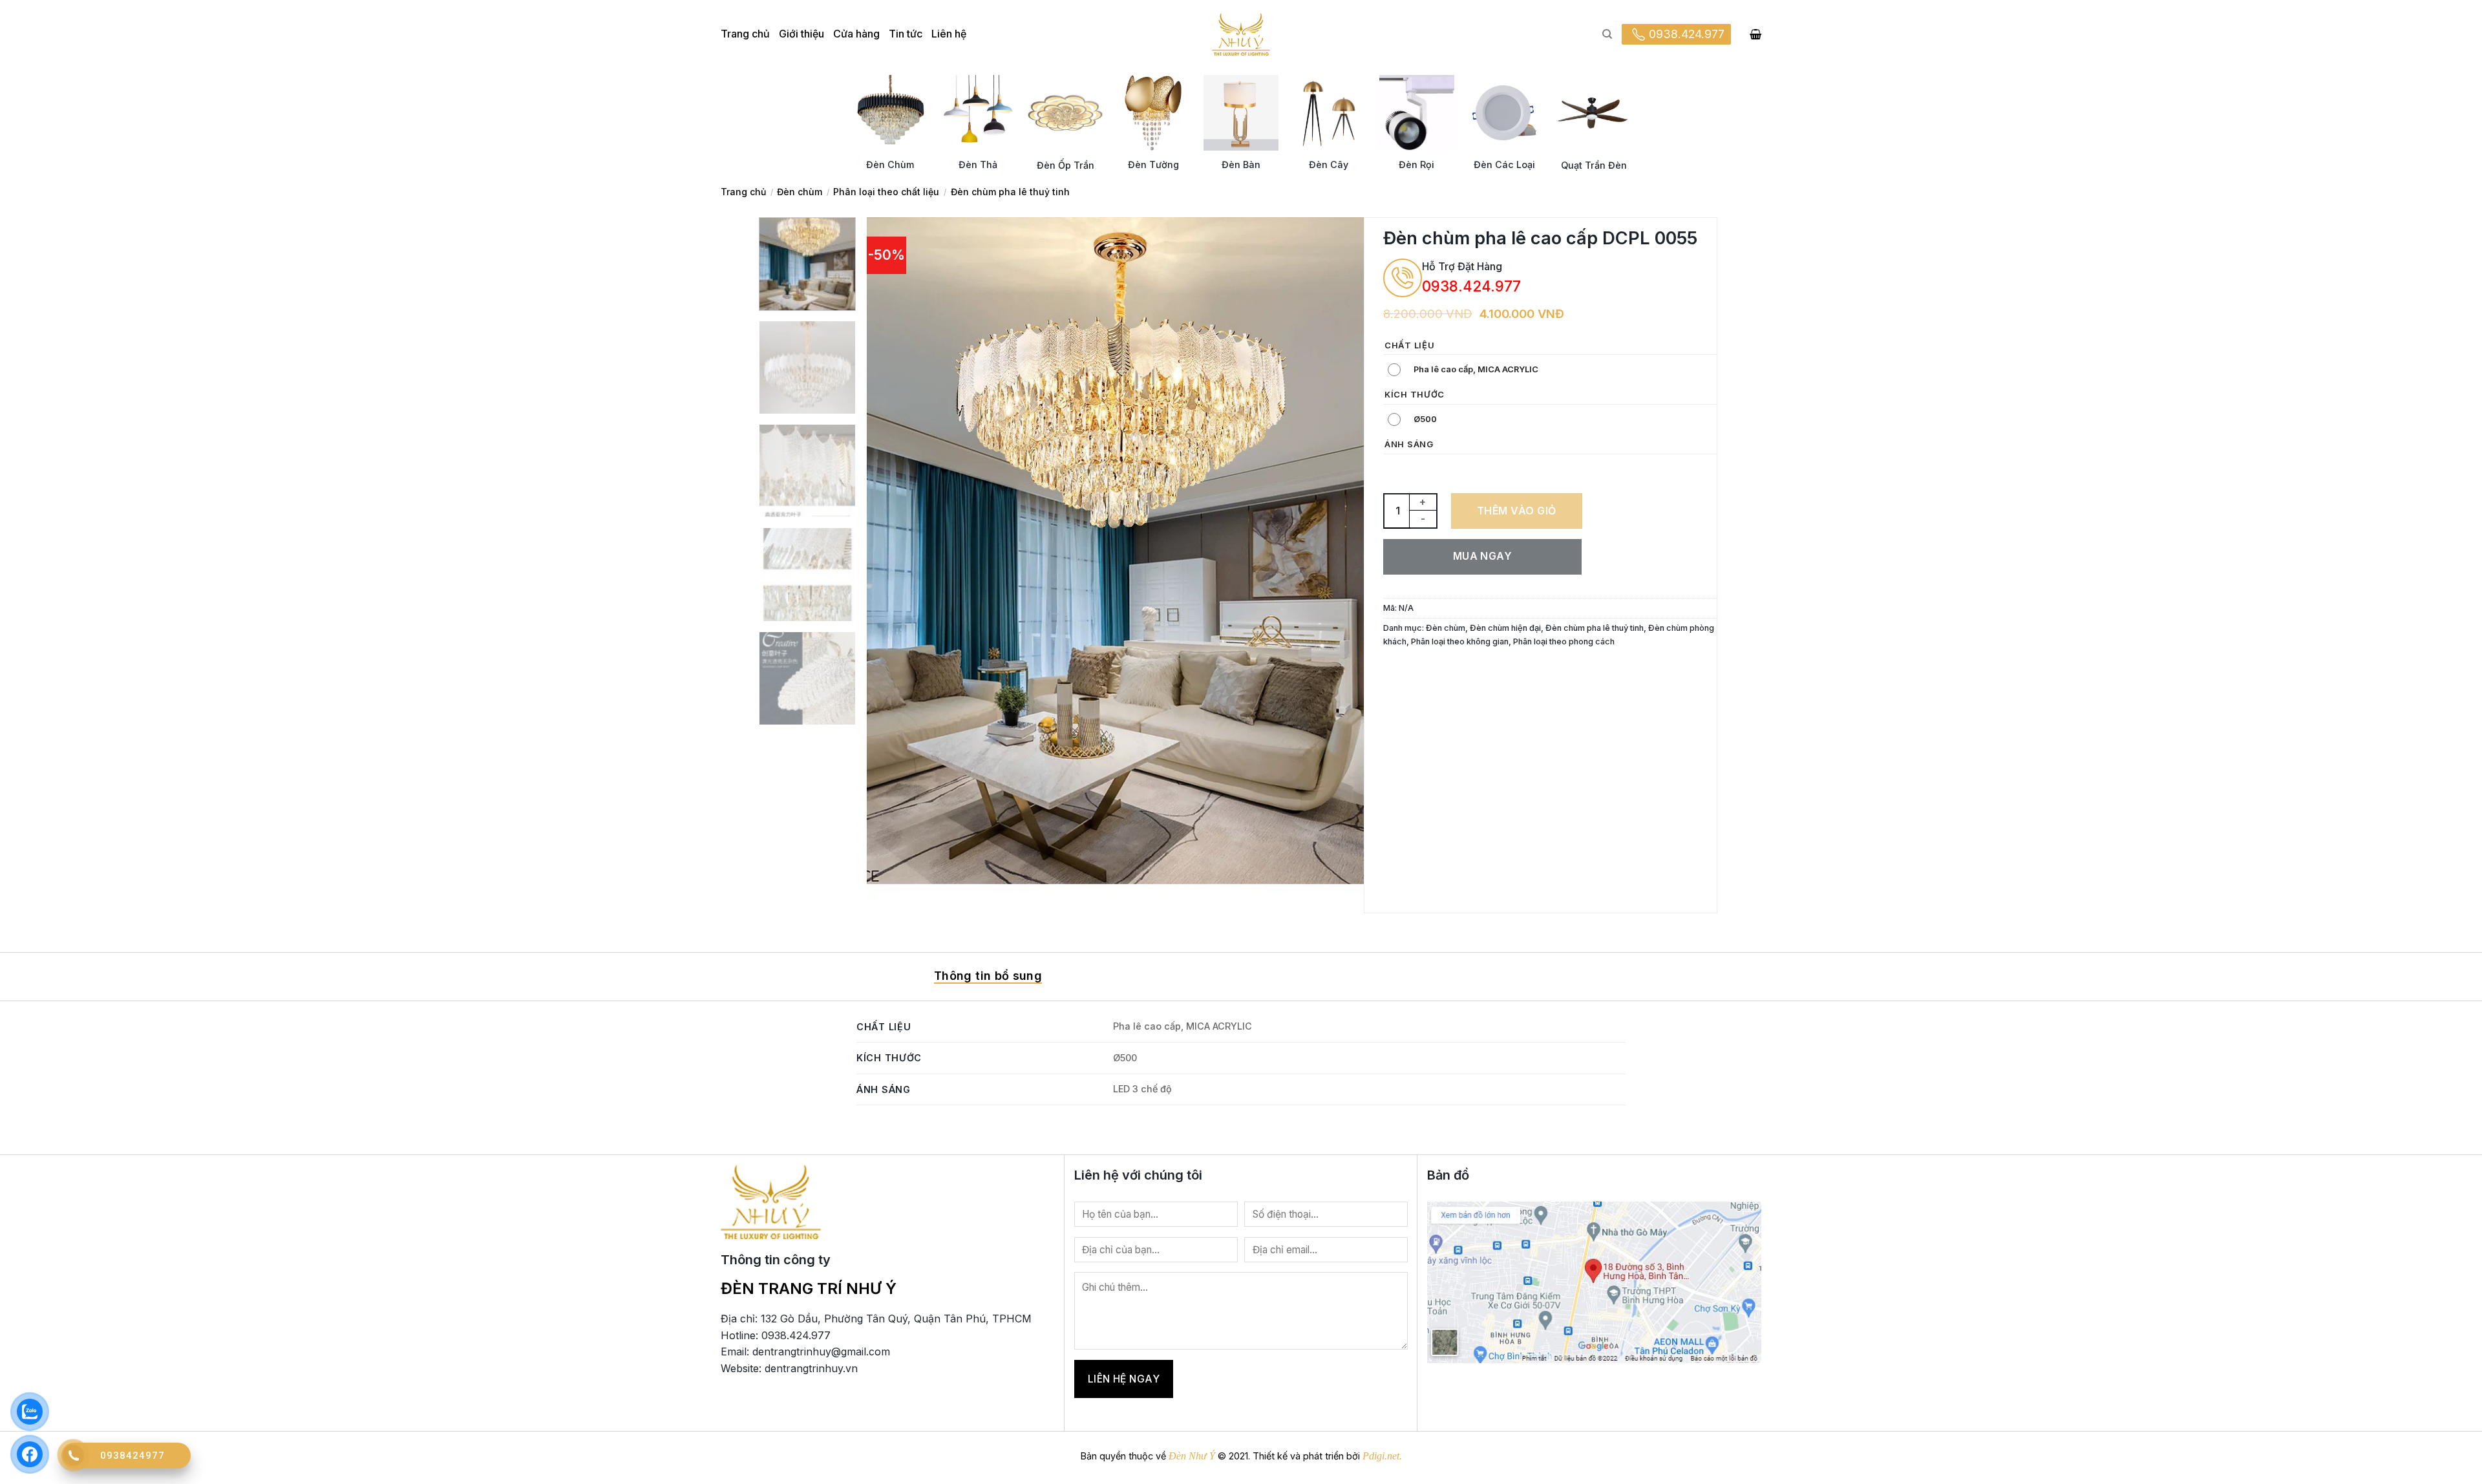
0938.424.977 (1687, 34)
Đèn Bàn (1241, 164)
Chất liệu (1409, 346)
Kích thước (1415, 395)
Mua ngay (1483, 556)
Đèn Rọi (1416, 164)
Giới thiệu (801, 34)
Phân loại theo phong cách (1564, 641)
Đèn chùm (800, 192)
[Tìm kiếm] (1607, 34)
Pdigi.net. (1382, 1456)
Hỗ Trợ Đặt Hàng (1462, 266)
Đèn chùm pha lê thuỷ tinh (1010, 192)
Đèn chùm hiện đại (1505, 628)
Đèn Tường (1153, 164)
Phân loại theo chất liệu (886, 192)
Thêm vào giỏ (1517, 511)
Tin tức (906, 34)
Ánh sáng (1409, 445)
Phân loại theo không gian (1460, 641)
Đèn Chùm (890, 164)
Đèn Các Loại (1504, 164)
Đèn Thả (978, 164)
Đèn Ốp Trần (1066, 165)
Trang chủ (745, 34)
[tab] (988, 977)
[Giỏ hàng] (1755, 34)
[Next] (1338, 559)
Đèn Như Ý (1192, 1456)
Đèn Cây (1329, 164)
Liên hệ (949, 34)
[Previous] (893, 559)
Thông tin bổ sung (988, 976)
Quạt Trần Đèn (1594, 165)
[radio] (1466, 370)
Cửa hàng (856, 34)
